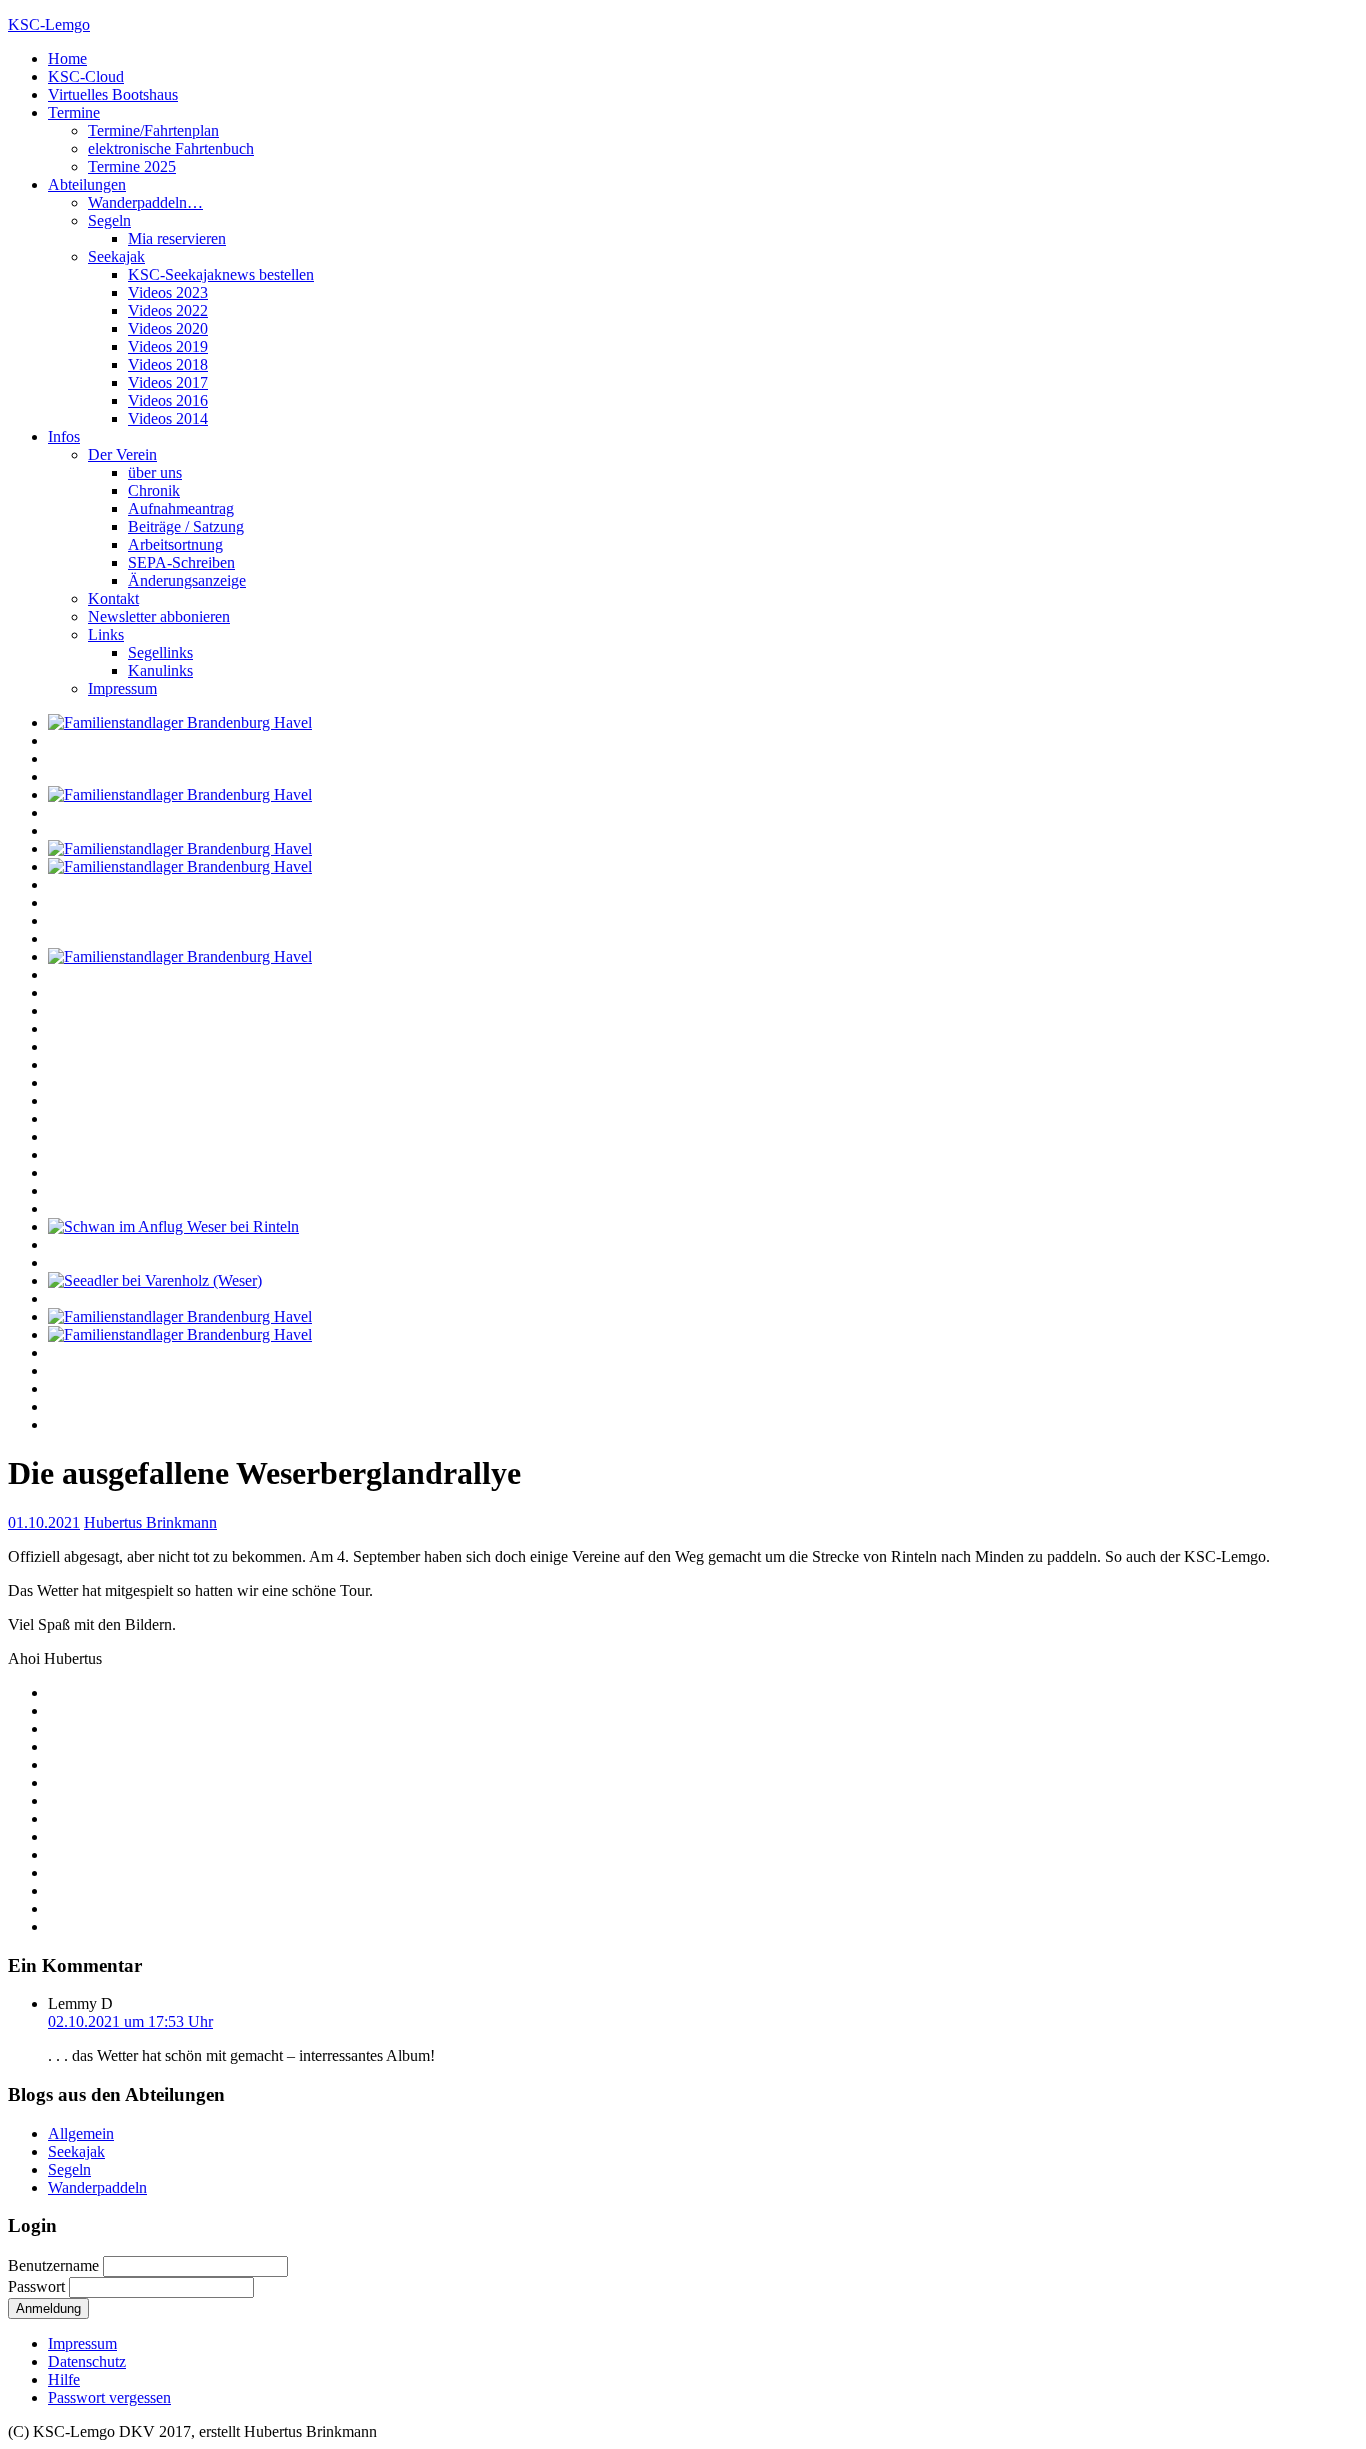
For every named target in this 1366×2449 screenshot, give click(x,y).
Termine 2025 (132, 166)
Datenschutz (87, 2361)
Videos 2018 (168, 364)
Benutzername (55, 2265)
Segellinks (160, 652)
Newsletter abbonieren (159, 616)
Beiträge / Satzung (186, 526)
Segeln (109, 220)
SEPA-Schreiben (181, 562)
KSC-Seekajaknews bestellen (221, 274)
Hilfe (64, 2379)
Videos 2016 (168, 400)
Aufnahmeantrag (181, 508)
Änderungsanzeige (187, 580)
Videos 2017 (168, 382)
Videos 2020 (168, 328)
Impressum (122, 688)
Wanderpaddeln (97, 2187)
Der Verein (122, 454)
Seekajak (116, 256)
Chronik (154, 490)
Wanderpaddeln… (145, 202)
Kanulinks (160, 670)
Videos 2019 (168, 346)
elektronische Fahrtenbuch (171, 148)
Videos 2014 (168, 418)
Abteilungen (87, 184)
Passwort (38, 2286)
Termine (74, 112)
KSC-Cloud (86, 76)
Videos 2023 (168, 292)
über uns (155, 472)
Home (67, 58)
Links (106, 634)
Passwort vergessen (109, 2397)
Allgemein (81, 2133)
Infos (64, 436)
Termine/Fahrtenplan (153, 130)
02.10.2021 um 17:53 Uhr (130, 2021)
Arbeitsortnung (175, 544)
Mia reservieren (177, 238)
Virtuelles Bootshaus (113, 94)
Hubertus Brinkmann (150, 1522)
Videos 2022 (168, 310)
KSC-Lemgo (49, 24)
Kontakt (113, 598)
